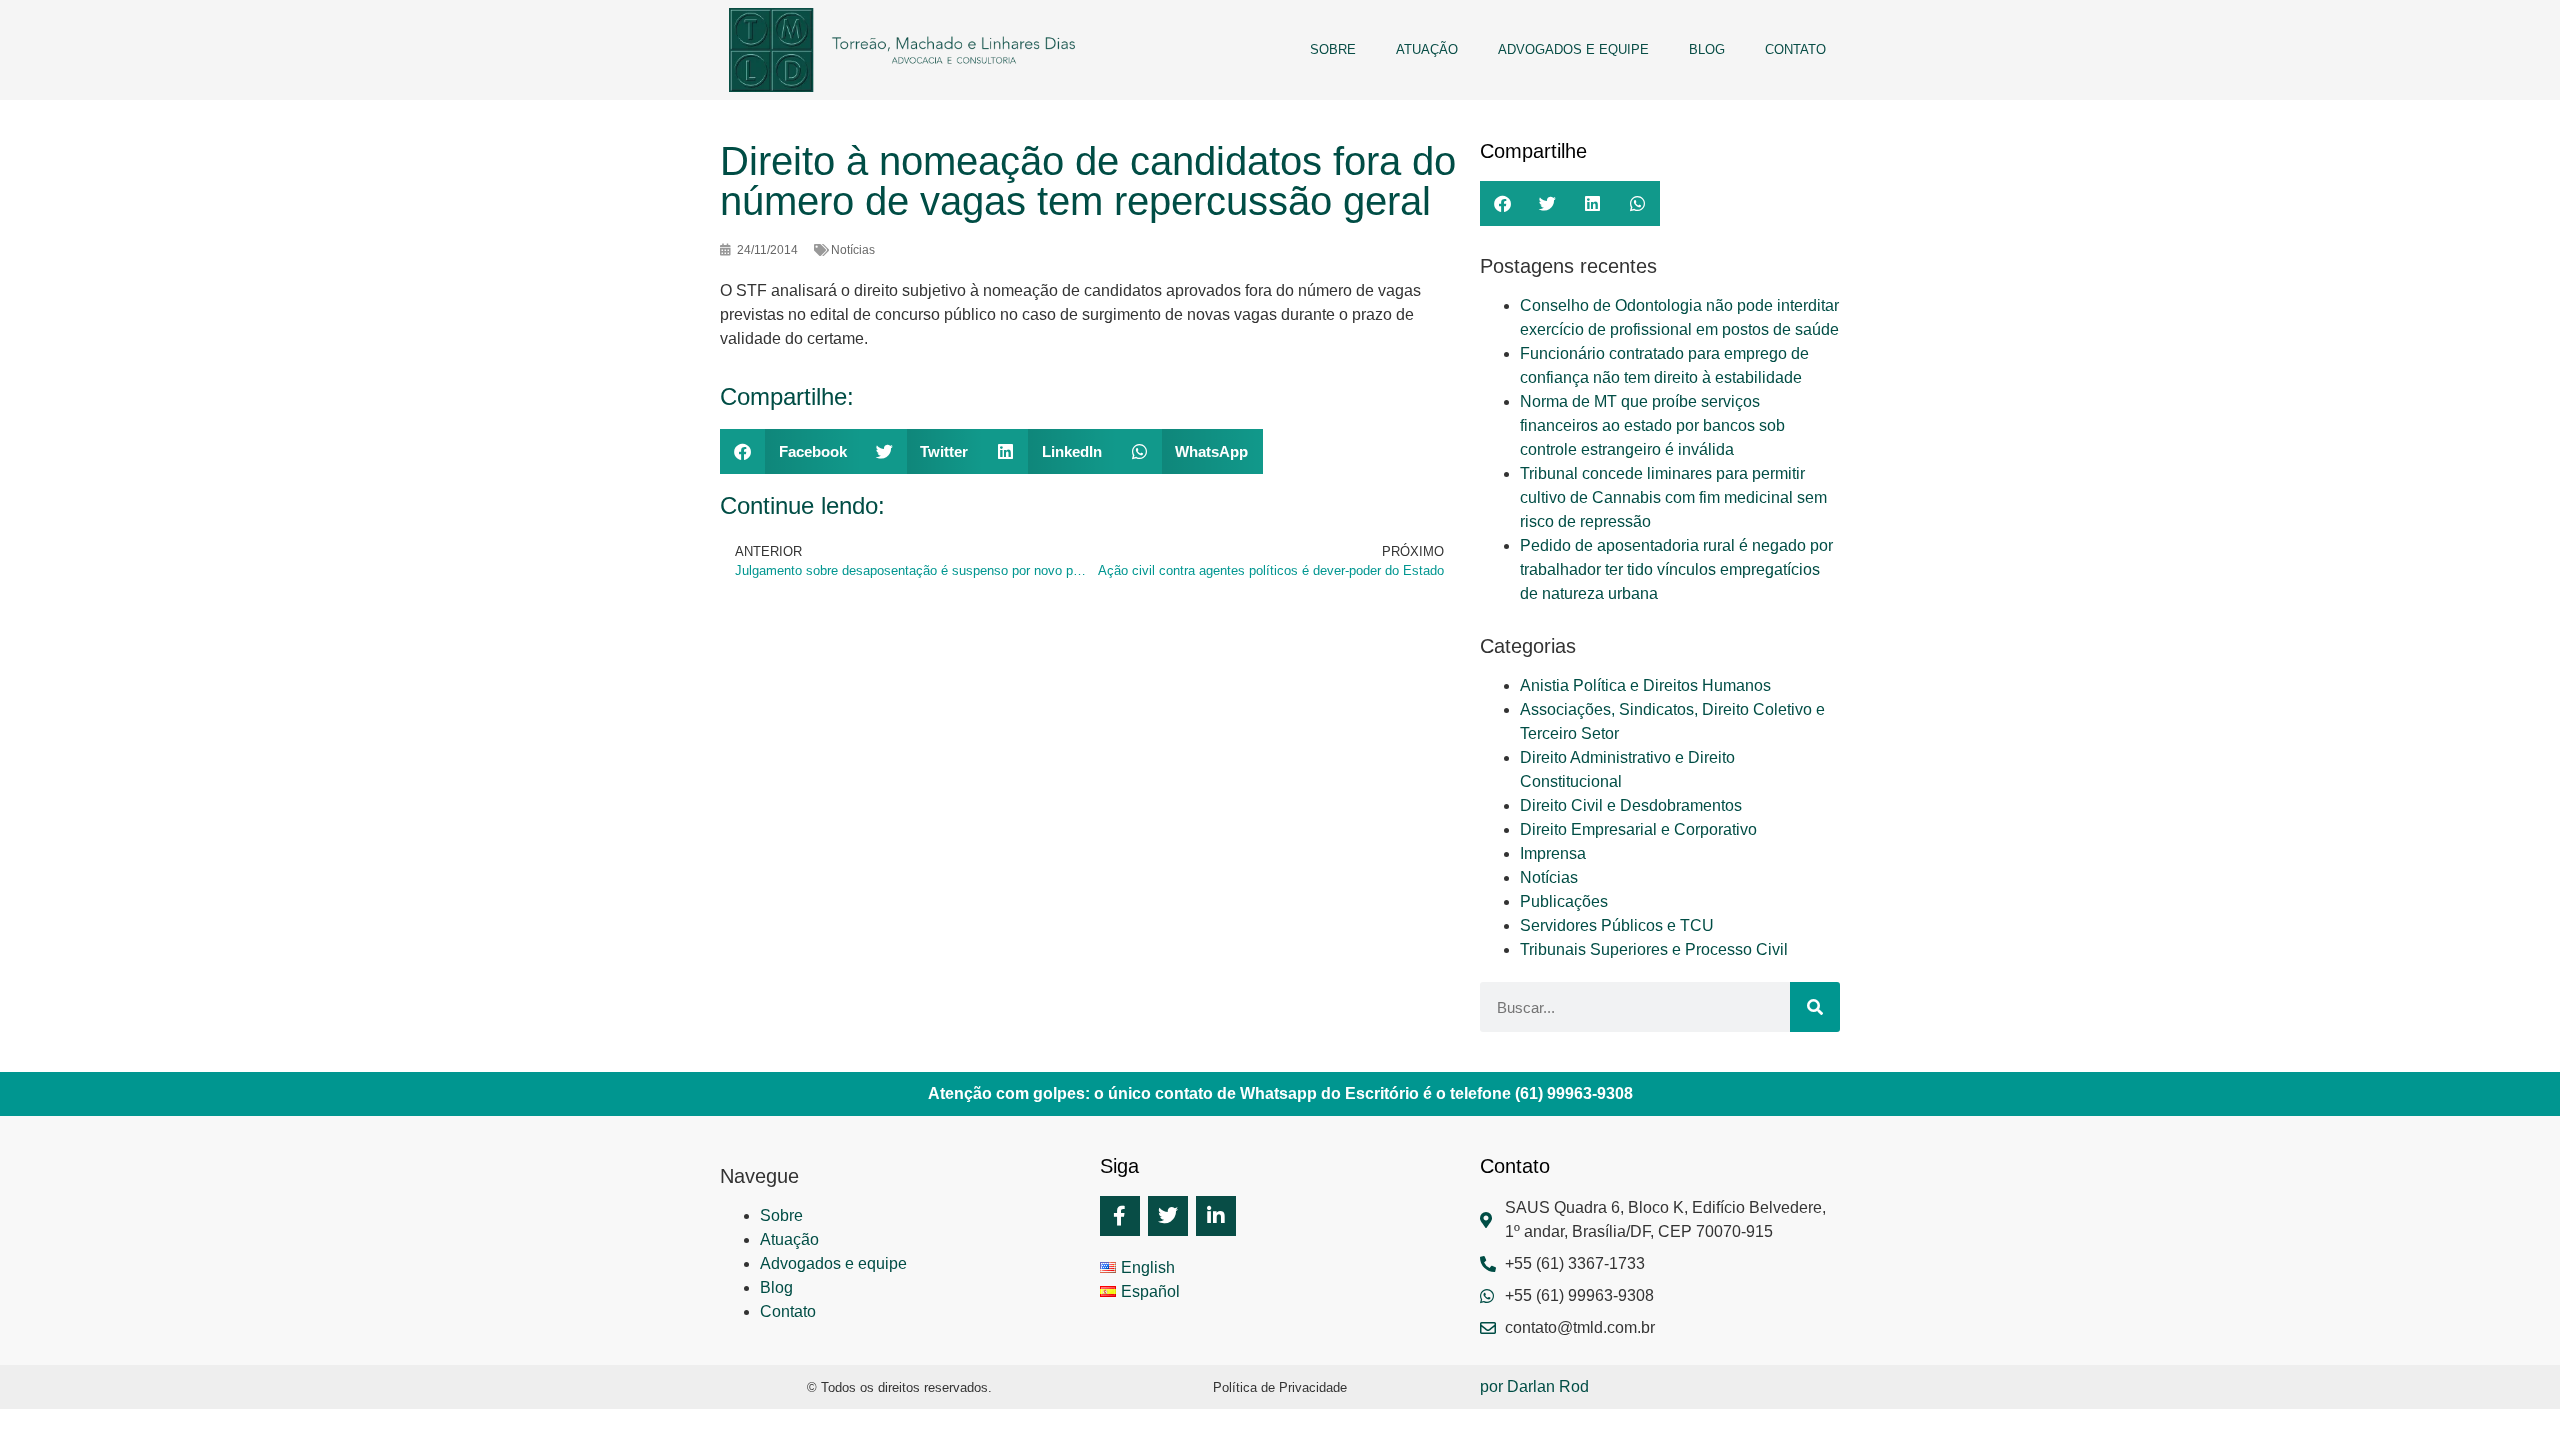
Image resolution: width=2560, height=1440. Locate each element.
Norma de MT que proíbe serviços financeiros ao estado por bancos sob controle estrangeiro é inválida (1652, 425)
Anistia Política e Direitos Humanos (1645, 685)
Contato (1795, 49)
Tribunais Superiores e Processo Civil (1654, 949)
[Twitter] (1168, 1216)
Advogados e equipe (1573, 49)
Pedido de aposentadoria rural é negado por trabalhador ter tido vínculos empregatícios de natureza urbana (1676, 569)
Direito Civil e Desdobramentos (1631, 805)
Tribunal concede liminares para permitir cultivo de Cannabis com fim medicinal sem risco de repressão (1673, 497)
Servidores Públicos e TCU (1617, 925)
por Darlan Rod (1534, 1386)
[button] (791, 451)
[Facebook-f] (1120, 1216)
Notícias (1549, 877)
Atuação (1427, 49)
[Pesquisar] (1815, 1007)
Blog (1707, 49)
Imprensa (1553, 853)
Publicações (1564, 901)
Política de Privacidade (1280, 1387)
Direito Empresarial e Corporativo (1638, 829)
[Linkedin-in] (1216, 1216)
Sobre (1333, 49)
